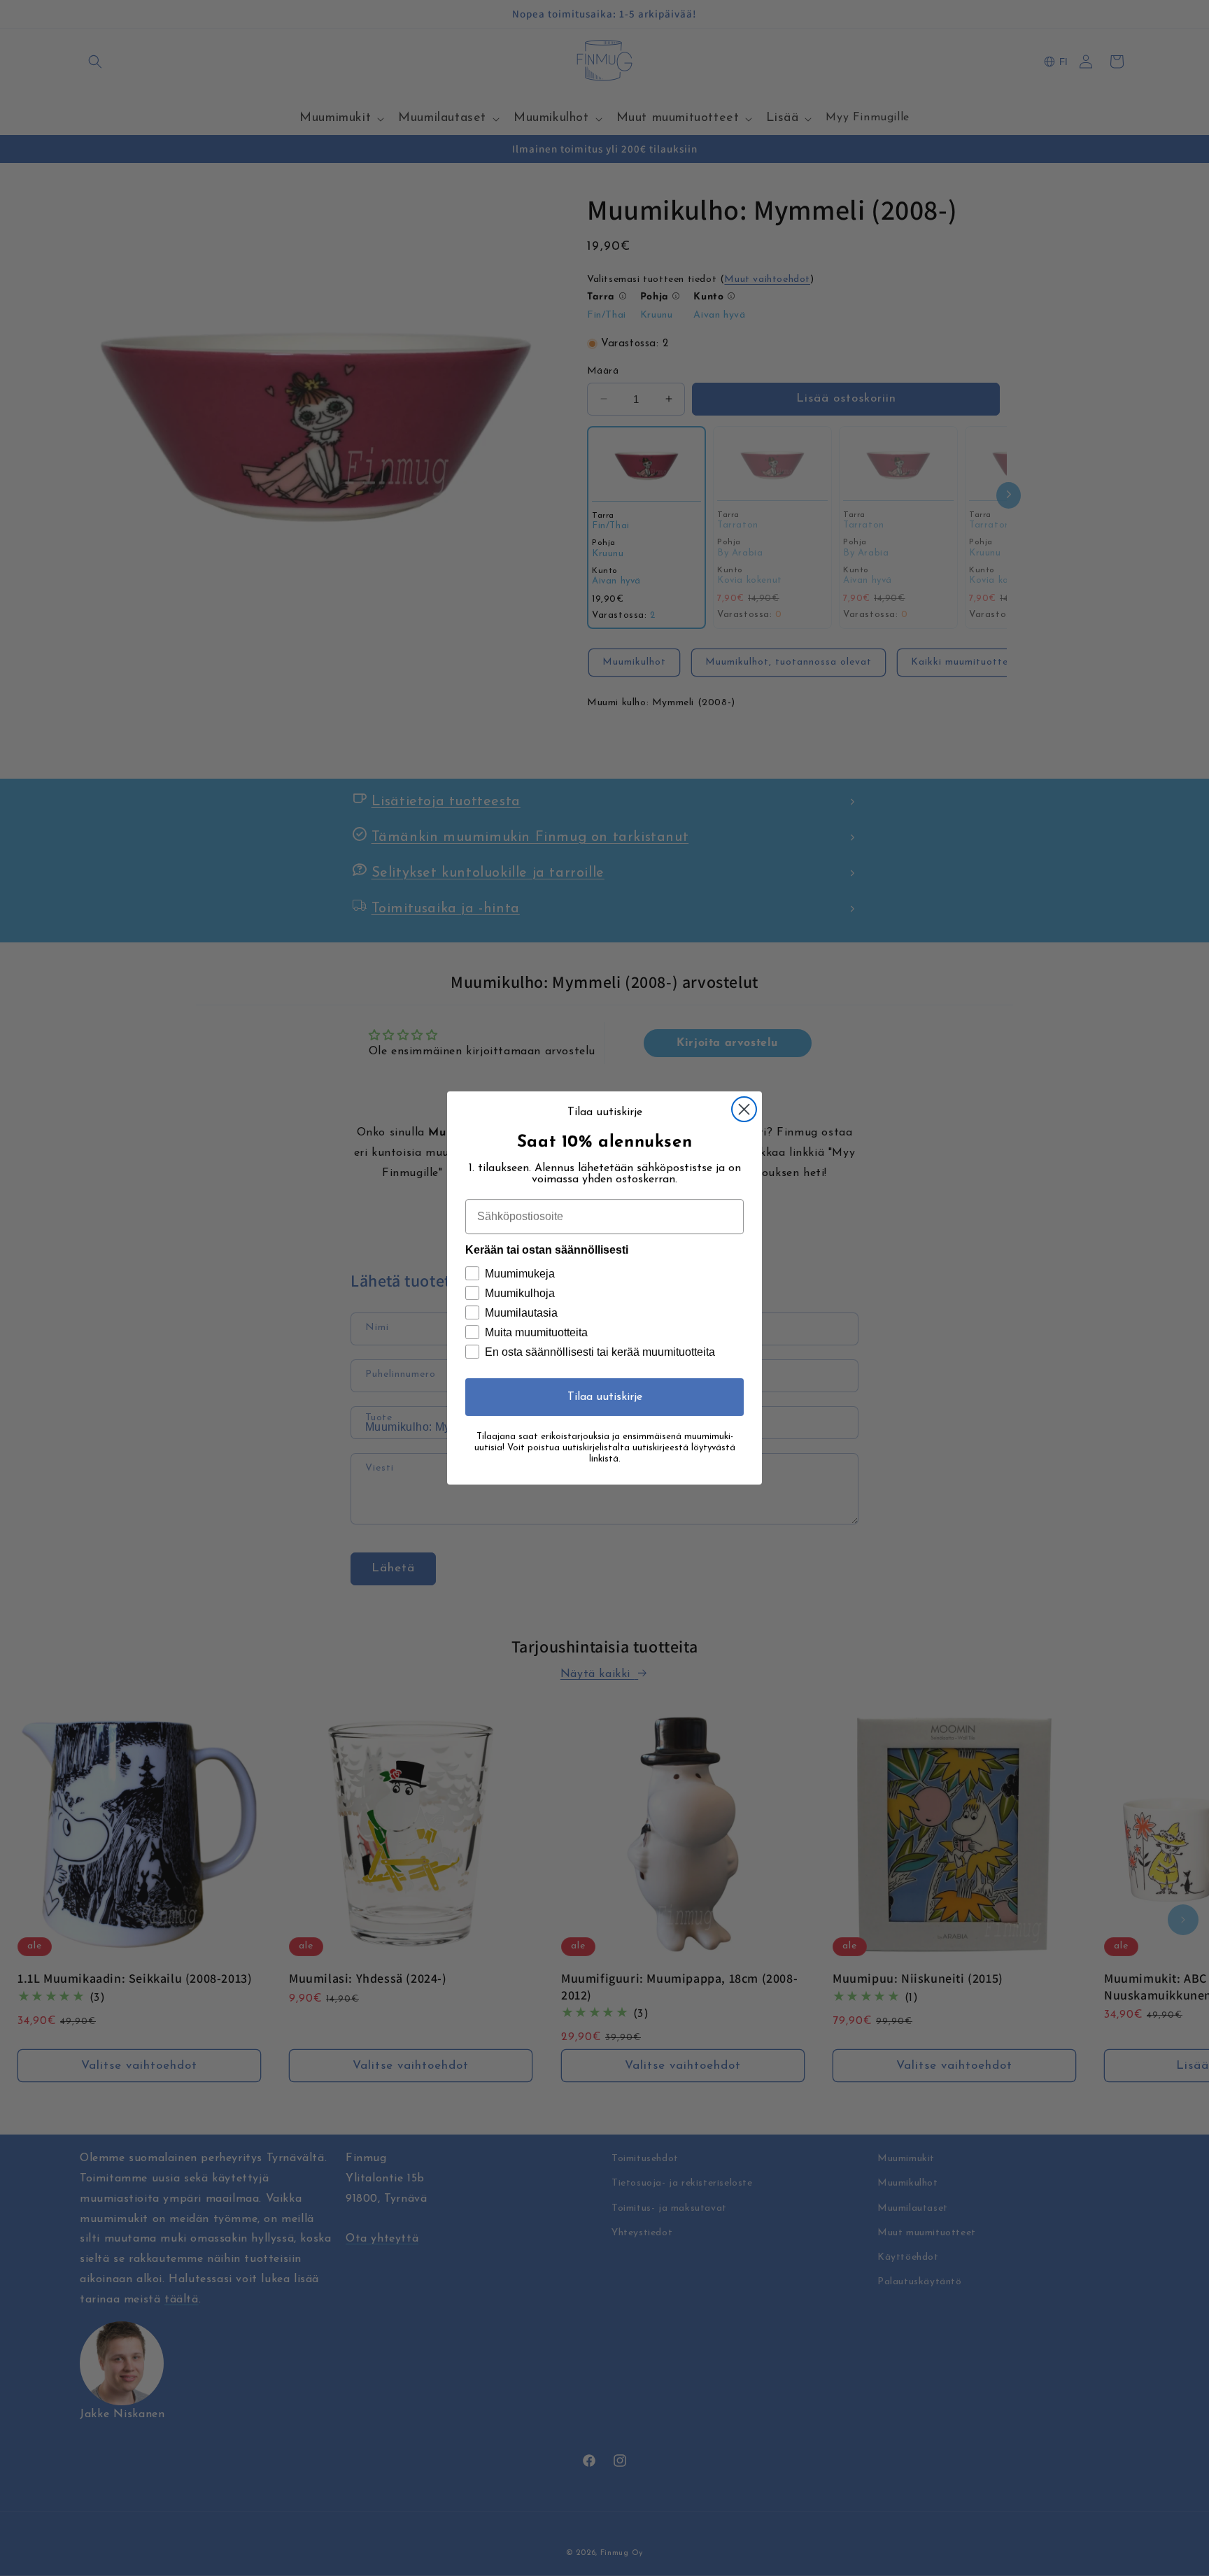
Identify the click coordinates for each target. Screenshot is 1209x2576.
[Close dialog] (744, 1109)
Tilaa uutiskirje (605, 1397)
